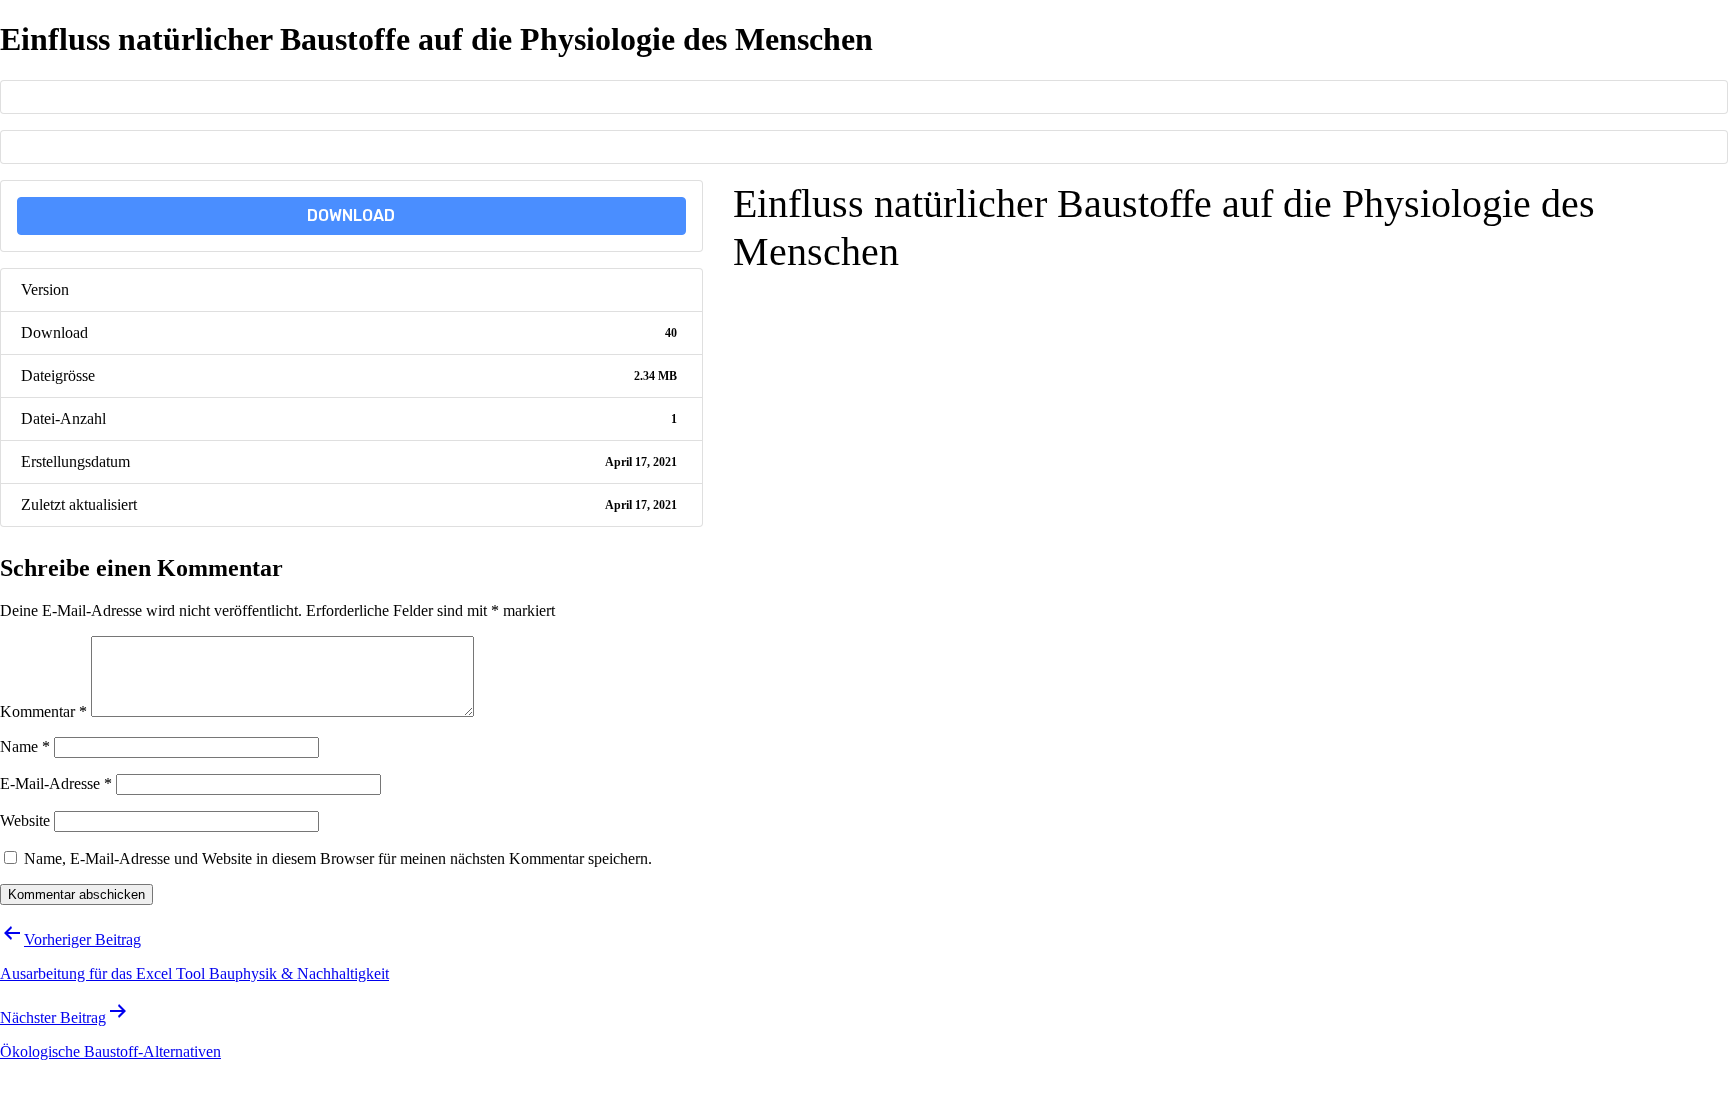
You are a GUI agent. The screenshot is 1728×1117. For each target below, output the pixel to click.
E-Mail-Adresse (56, 783)
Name (25, 746)
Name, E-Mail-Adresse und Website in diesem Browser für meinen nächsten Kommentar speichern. (338, 858)
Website (25, 820)
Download (351, 215)
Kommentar (43, 711)
